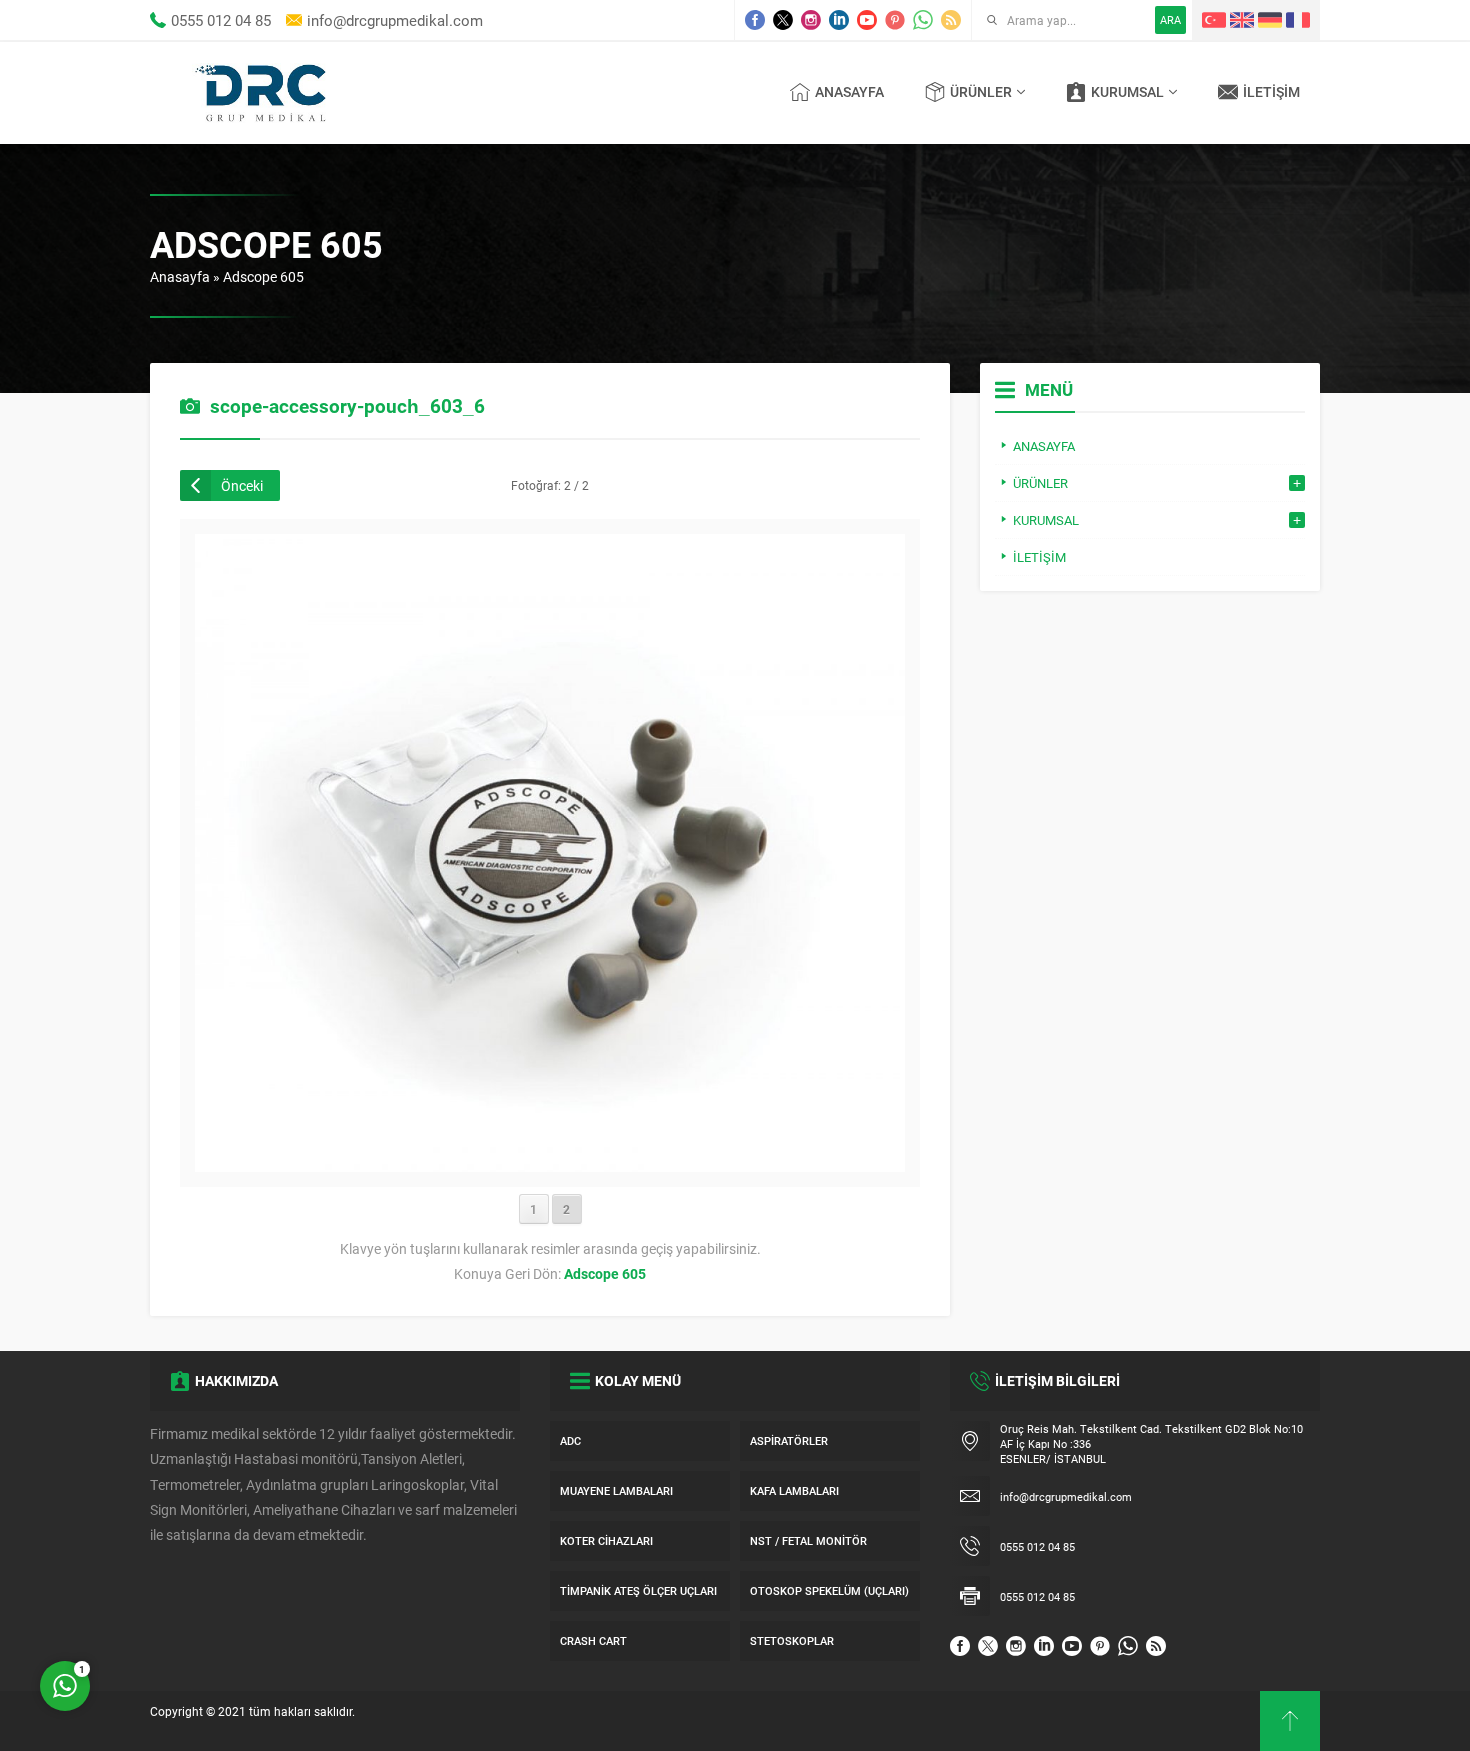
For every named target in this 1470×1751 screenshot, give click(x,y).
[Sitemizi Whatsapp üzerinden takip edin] (923, 20)
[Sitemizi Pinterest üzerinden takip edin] (895, 20)
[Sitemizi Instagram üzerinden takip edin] (811, 20)
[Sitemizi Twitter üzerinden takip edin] (783, 20)
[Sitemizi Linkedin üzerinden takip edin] (839, 20)
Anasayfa (180, 276)
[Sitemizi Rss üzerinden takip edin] (951, 20)
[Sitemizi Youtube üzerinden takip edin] (867, 20)
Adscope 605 (263, 276)
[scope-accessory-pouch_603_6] (550, 1162)
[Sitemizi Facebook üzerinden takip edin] (755, 20)
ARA (1170, 19)
